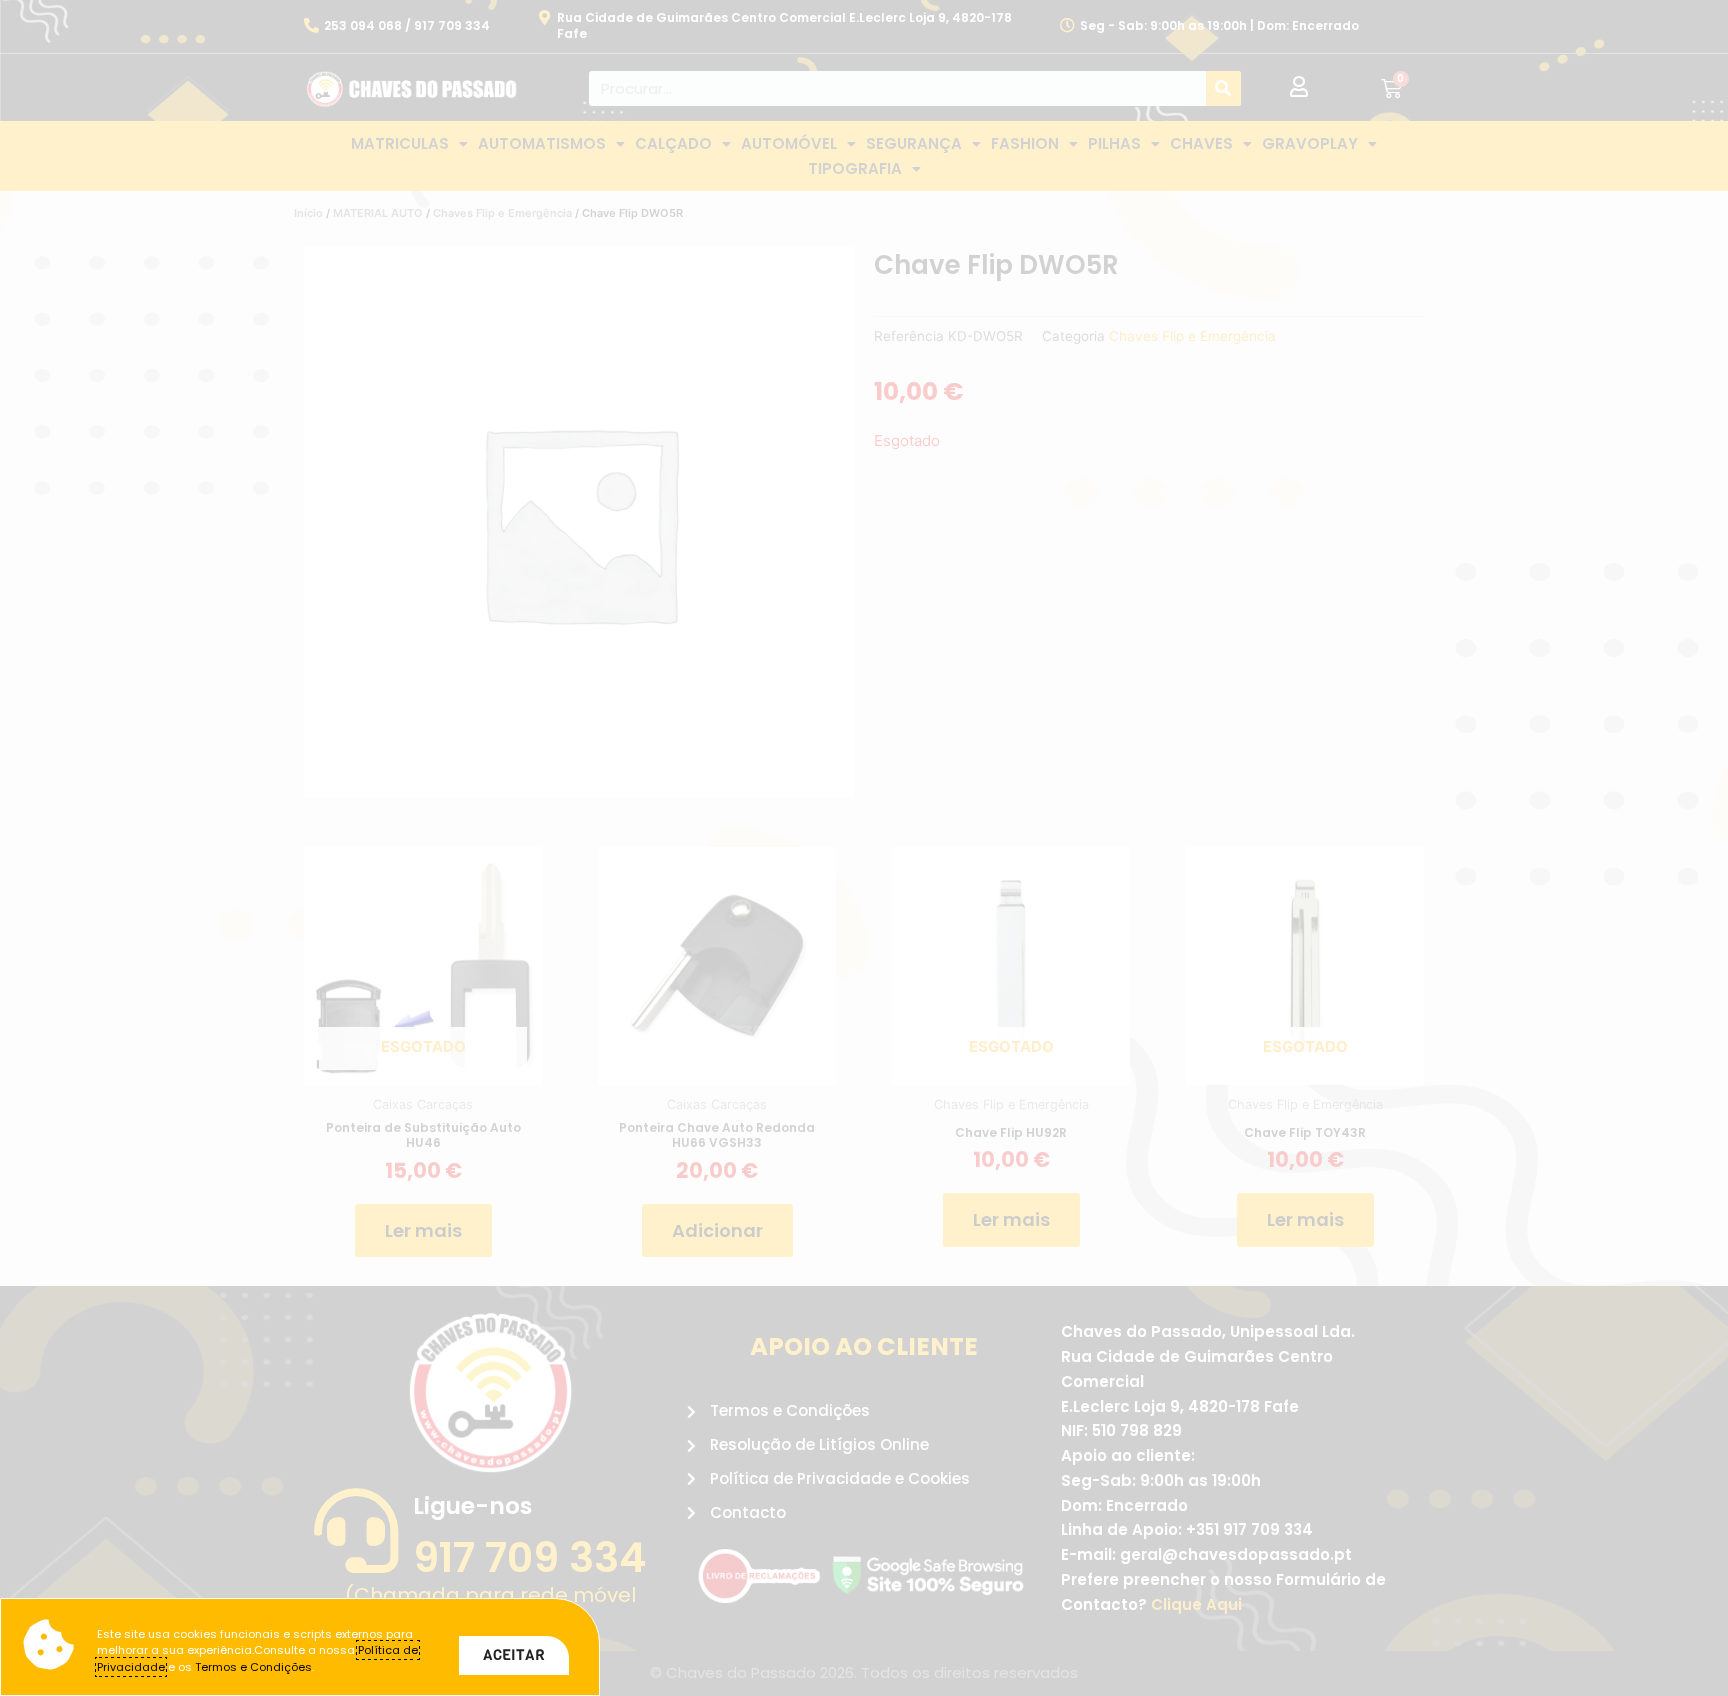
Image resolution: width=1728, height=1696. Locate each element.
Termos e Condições (253, 1667)
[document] (864, 848)
